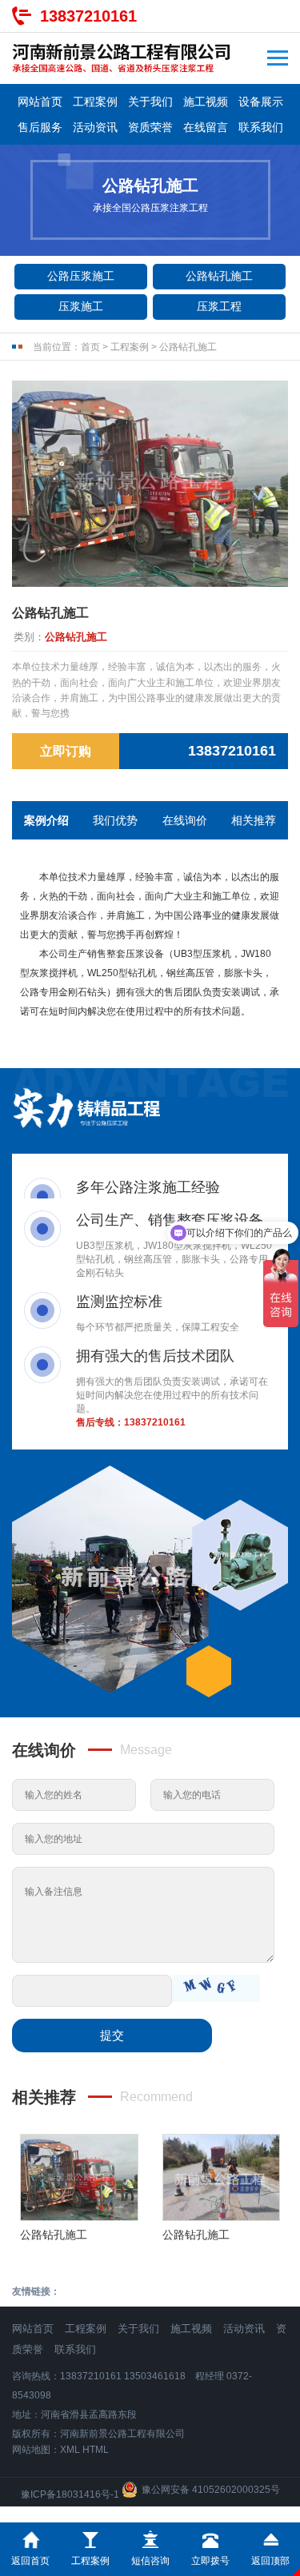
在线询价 (185, 820)
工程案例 (95, 102)
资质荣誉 (150, 127)
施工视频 (206, 102)
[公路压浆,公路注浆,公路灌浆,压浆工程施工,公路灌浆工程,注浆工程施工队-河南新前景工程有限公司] (122, 58)
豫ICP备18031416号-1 (70, 2494)
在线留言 (206, 127)
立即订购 (66, 751)
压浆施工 (81, 306)
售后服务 (40, 127)
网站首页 (40, 102)
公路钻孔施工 (219, 276)
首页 (90, 347)
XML (70, 2450)
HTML (96, 2450)
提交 (112, 2035)
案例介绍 (46, 820)
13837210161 (88, 16)
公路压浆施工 (81, 276)
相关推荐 (254, 820)
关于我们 (150, 102)
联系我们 (261, 127)
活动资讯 (95, 127)
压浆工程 (219, 306)
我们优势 (115, 820)
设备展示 (261, 102)
